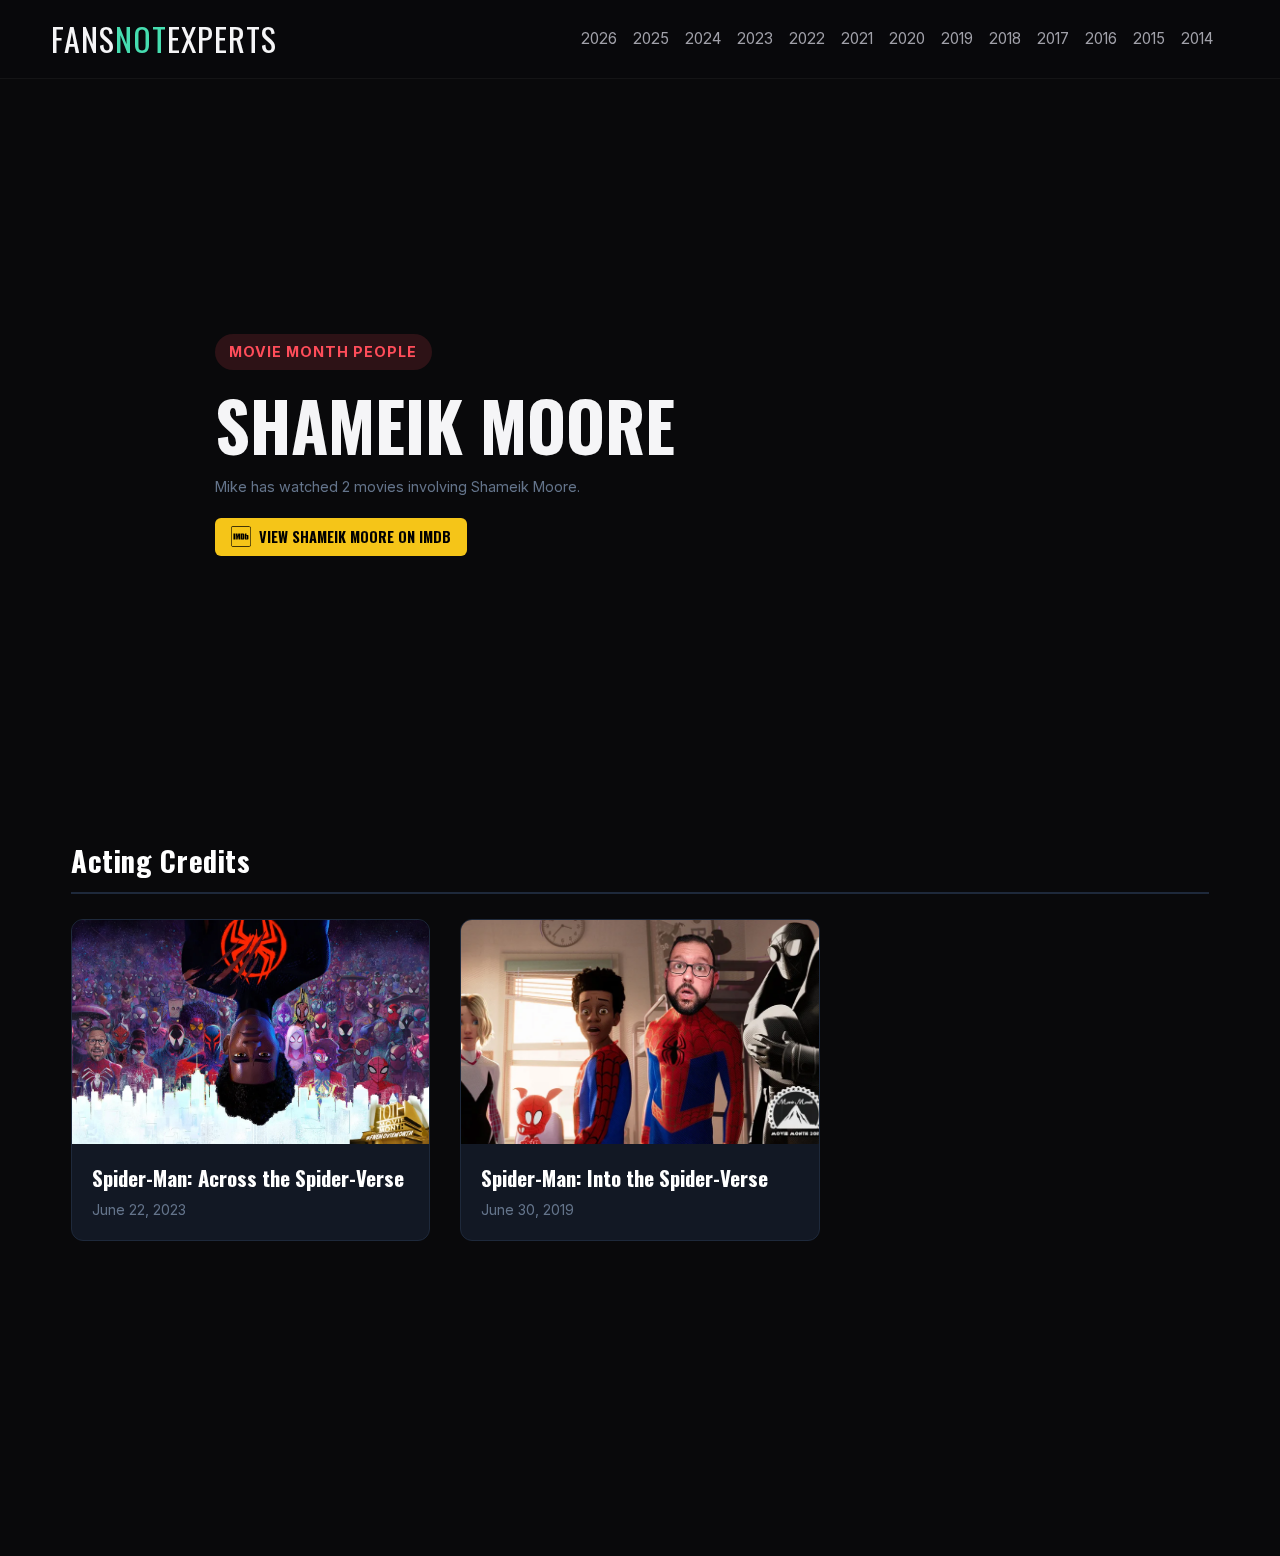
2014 (1197, 38)
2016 (1101, 38)
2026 (599, 38)
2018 (1005, 38)
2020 (907, 38)
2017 (1053, 38)
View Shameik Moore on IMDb (355, 536)
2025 (651, 38)
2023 (755, 38)
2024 (703, 38)
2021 (857, 38)
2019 (957, 38)
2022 (807, 38)
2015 (1149, 38)
